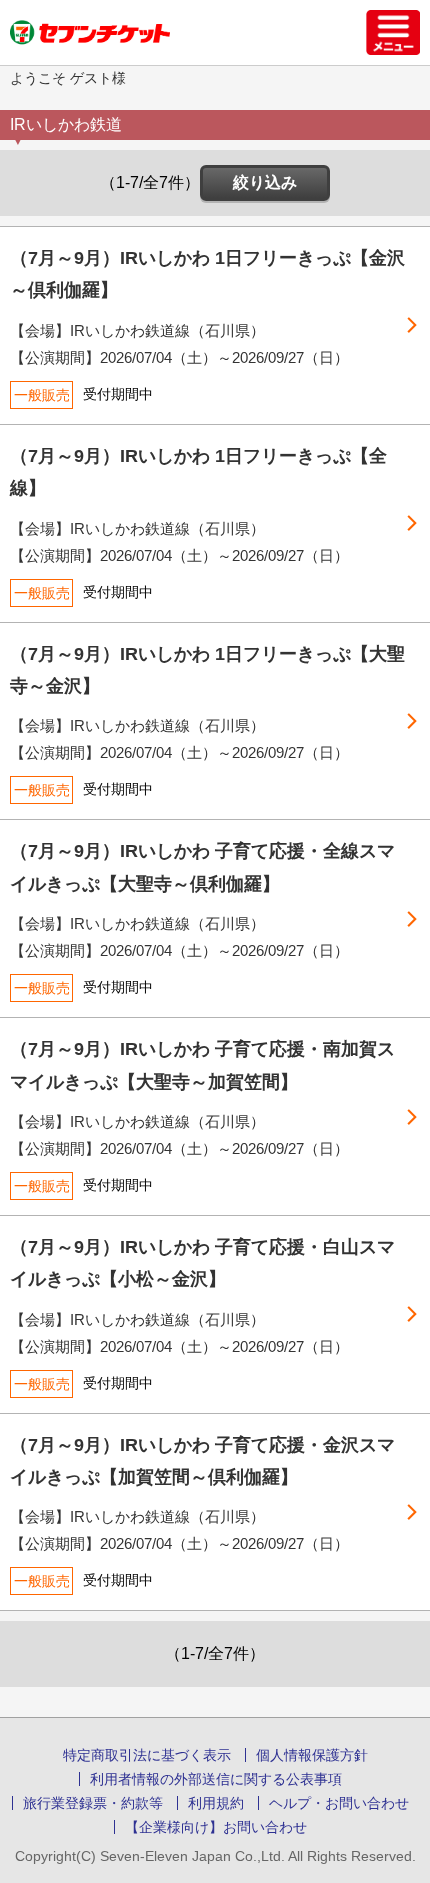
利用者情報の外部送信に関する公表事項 (216, 1779)
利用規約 (216, 1803)
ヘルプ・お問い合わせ (339, 1803)
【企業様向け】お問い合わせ (216, 1827)
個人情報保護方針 (312, 1755)
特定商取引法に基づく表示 (147, 1755)
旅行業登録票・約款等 (93, 1803)
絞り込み (265, 182)
